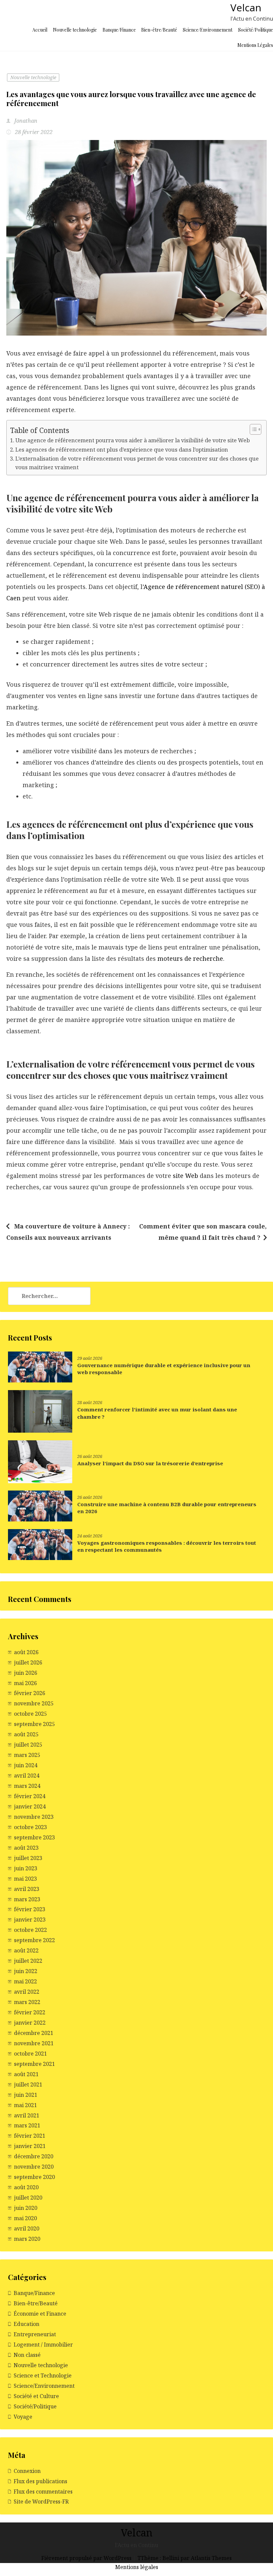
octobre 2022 (30, 1930)
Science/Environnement (208, 30)
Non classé (27, 2355)
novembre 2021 (34, 2043)
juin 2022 (26, 1971)
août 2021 (26, 2074)
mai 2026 (25, 1683)
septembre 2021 (34, 2064)
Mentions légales (137, 2567)
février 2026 (30, 1693)
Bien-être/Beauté (159, 30)
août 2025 (26, 1734)
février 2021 (30, 2136)
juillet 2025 (28, 1745)
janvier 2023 (30, 1920)
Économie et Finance (40, 2314)
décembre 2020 (34, 2156)
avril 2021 (27, 2115)
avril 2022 (27, 1992)
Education (26, 2324)
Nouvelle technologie (75, 30)
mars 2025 (27, 1755)
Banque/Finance (119, 30)
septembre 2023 (34, 1837)
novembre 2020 (34, 2167)
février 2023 (30, 1909)
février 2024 (30, 1796)
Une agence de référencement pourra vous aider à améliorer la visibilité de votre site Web (133, 440)
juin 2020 (26, 2208)
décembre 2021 (34, 2033)
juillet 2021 (28, 2084)
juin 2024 (26, 1765)
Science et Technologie (43, 2375)
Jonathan (25, 121)
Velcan (246, 7)
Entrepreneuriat (35, 2334)
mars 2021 (27, 2125)
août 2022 (26, 1950)
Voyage (23, 2417)
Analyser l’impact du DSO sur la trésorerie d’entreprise (150, 1463)
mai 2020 (25, 2218)
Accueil (40, 30)
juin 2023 (26, 1868)
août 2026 (26, 1652)
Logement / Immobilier (43, 2345)
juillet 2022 (28, 1961)
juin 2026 (26, 1673)
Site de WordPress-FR (41, 2502)
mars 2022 (27, 2002)
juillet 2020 (28, 2198)
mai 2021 (25, 2105)
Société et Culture (36, 2396)
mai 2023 (25, 1879)
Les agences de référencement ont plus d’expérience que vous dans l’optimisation (122, 450)
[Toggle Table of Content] (252, 429)
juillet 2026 (28, 1662)
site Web (185, 1176)
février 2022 (30, 2012)
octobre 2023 (30, 1827)
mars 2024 (27, 1786)
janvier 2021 (30, 2146)
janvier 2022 (30, 2023)
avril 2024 (27, 1776)
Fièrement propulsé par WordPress (87, 2558)
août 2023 (26, 1848)
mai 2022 (25, 1981)
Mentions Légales (255, 45)
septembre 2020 (34, 2177)
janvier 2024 (30, 1806)
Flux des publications (40, 2481)
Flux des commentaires (43, 2492)
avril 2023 (27, 1889)
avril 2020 (27, 2228)
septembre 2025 (34, 1724)
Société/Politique (256, 30)
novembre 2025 (34, 1703)
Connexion (27, 2471)
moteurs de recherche (190, 958)
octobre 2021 (30, 2054)
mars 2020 (27, 2239)
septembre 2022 (34, 1940)
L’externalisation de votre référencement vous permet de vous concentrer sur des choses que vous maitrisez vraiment (137, 463)
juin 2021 (26, 2095)
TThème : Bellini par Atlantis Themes (185, 2558)
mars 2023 (27, 1899)
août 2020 (26, 2187)
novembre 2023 (34, 1817)
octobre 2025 (30, 1714)
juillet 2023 (28, 1858)
